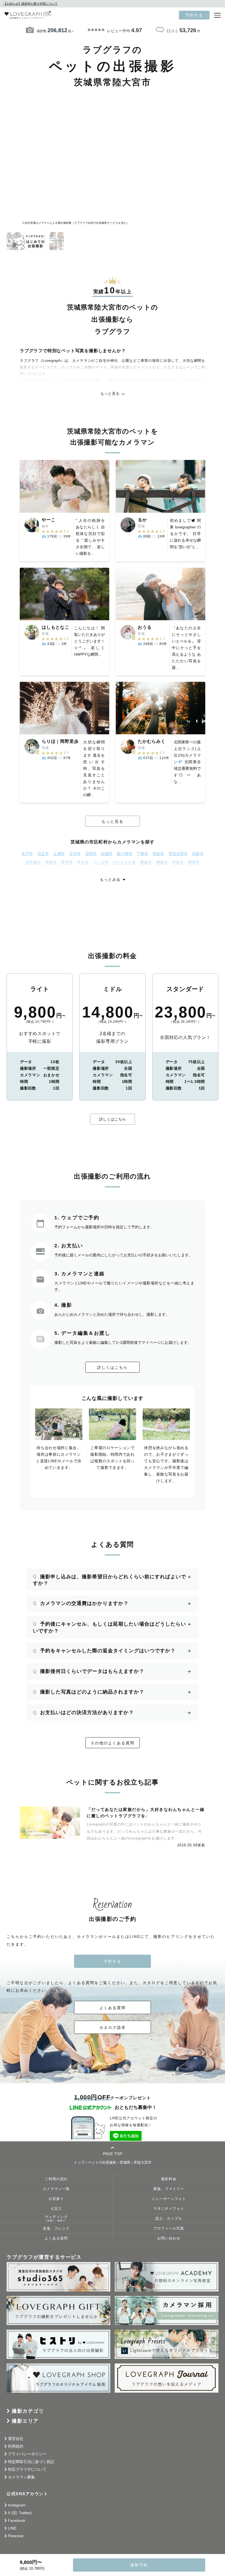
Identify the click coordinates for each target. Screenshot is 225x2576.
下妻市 (142, 854)
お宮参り (56, 2199)
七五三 (56, 2209)
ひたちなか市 (124, 862)
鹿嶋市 (146, 862)
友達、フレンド (56, 2229)
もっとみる (110, 879)
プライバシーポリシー (27, 2454)
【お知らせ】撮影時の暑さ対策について (30, 4)
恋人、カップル (169, 2219)
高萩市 (198, 854)
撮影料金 (169, 2179)
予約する (194, 15)
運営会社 (16, 2439)
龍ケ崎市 (125, 854)
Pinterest (16, 2536)
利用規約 (16, 2446)
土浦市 (59, 854)
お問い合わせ (169, 2238)
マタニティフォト (169, 2209)
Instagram (17, 2505)
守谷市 (178, 862)
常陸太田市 (178, 854)
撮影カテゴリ (28, 2411)
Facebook (17, 2520)
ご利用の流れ (56, 2179)
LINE (12, 2528)
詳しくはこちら (113, 1119)
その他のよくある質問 (113, 1743)
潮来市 (162, 862)
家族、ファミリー (169, 2189)
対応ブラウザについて (27, 2469)
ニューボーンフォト (169, 2199)
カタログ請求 (113, 2028)
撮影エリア (25, 2421)
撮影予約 (139, 2565)
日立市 (43, 854)
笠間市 (51, 862)
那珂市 (194, 862)
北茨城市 (33, 862)
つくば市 (101, 862)
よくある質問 (113, 2008)
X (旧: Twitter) (20, 2513)
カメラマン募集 (21, 2477)
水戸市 (27, 854)
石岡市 (91, 854)
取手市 (67, 862)
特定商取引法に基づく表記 (31, 2462)
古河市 (75, 854)
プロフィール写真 (169, 2229)
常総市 (158, 854)
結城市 (107, 854)
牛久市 (83, 862)
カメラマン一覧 (56, 2189)
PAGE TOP (113, 2154)
